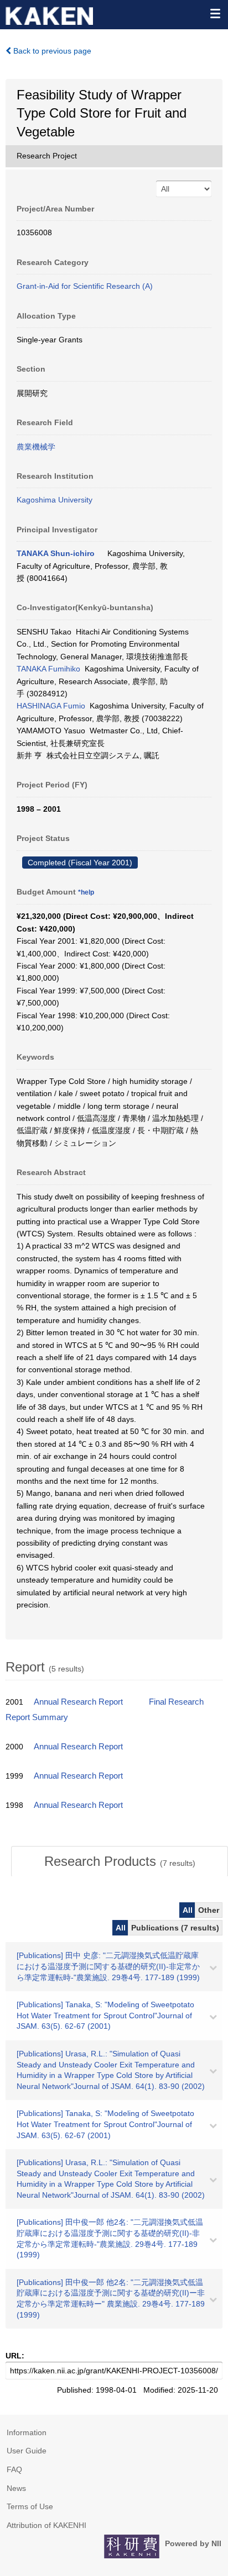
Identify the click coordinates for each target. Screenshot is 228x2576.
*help (86, 892)
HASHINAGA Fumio (51, 706)
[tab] (120, 1861)
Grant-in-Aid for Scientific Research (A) (85, 286)
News (16, 2488)
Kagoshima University (55, 500)
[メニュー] (215, 13)
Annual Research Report (78, 1702)
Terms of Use (30, 2506)
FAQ (14, 2469)
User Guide (27, 2451)
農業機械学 (36, 447)
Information (27, 2432)
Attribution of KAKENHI (46, 2525)
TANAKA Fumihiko (48, 669)
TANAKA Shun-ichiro (56, 553)
